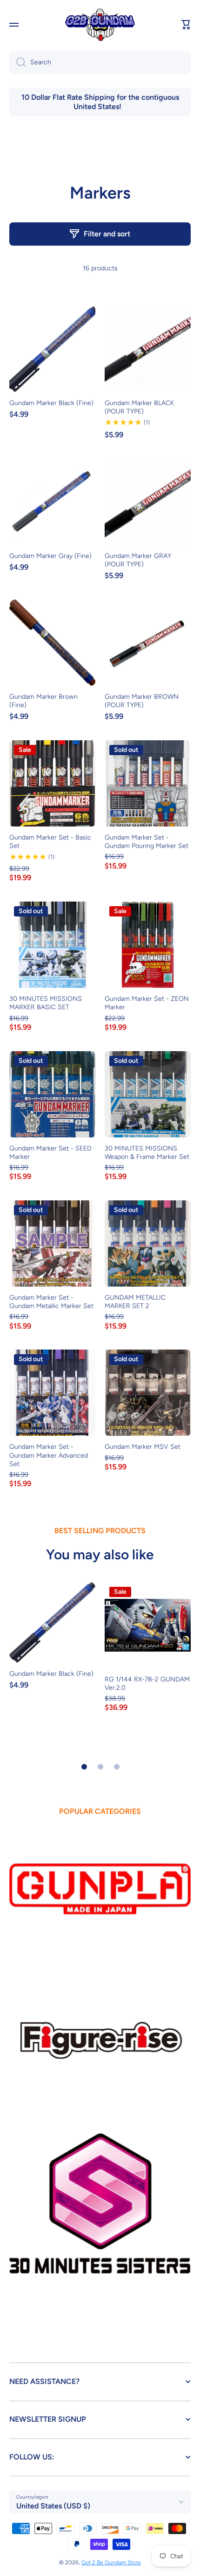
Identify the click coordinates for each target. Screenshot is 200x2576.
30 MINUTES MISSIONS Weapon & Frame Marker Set (147, 1153)
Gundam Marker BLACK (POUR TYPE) (139, 407)
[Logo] (100, 25)
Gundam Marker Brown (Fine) (43, 701)
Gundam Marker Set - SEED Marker (50, 1153)
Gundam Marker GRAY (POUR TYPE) (138, 560)
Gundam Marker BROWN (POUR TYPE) (142, 701)
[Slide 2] (100, 1767)
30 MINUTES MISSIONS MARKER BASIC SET (46, 1003)
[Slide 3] (117, 1767)
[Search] (17, 62)
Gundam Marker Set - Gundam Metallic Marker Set (51, 1302)
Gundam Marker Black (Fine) (51, 403)
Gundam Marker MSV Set (143, 1447)
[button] (186, 25)
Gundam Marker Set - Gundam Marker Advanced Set (49, 1455)
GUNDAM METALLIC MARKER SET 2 (135, 1302)
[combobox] (100, 62)
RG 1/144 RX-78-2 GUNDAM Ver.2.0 (147, 1684)
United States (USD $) (53, 2506)
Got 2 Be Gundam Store (111, 2562)
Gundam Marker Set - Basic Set (50, 842)
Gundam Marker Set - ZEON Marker (147, 1003)
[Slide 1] (84, 1767)
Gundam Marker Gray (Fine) (50, 556)
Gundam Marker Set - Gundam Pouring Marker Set (147, 842)
